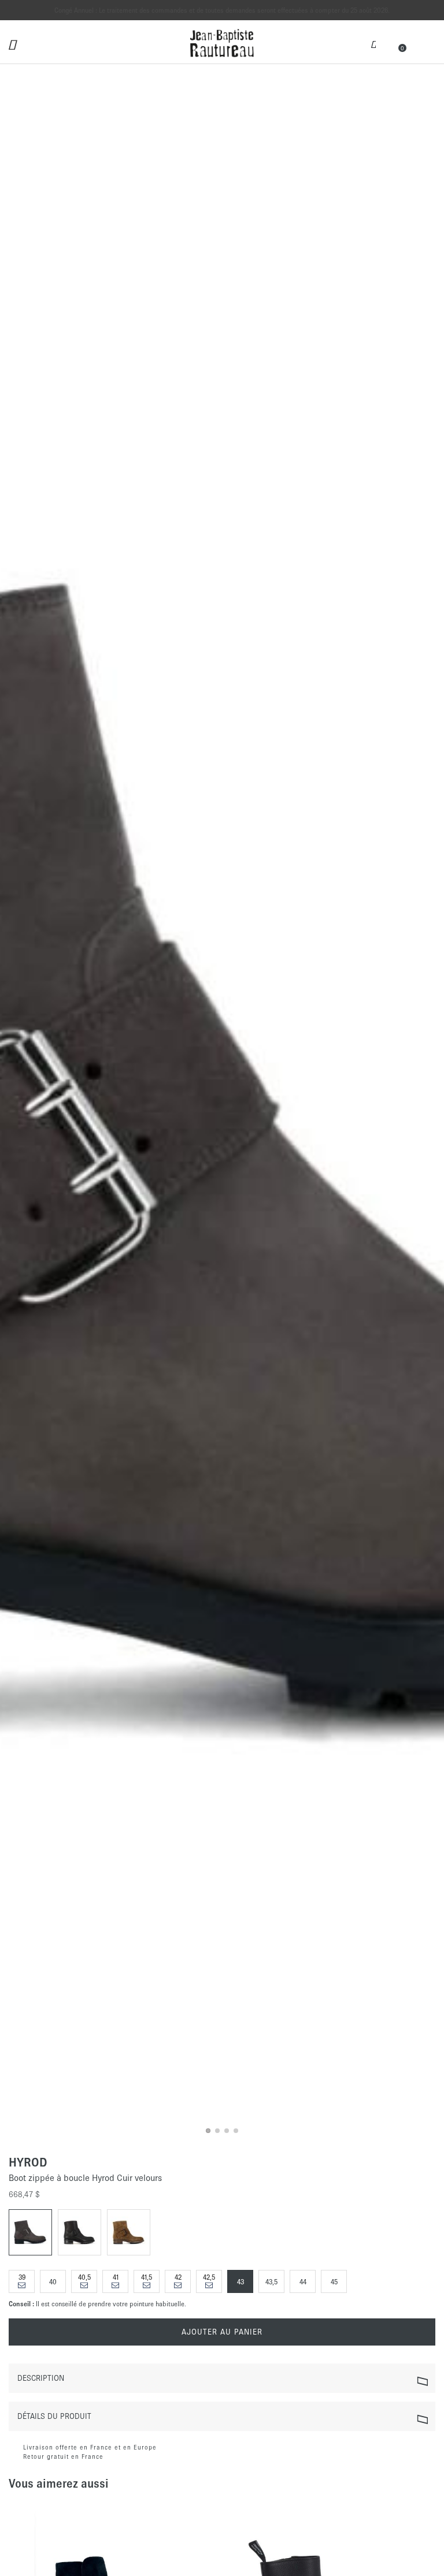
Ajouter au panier (222, 2332)
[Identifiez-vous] (373, 43)
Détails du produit (54, 2416)
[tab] (222, 2378)
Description (41, 2378)
